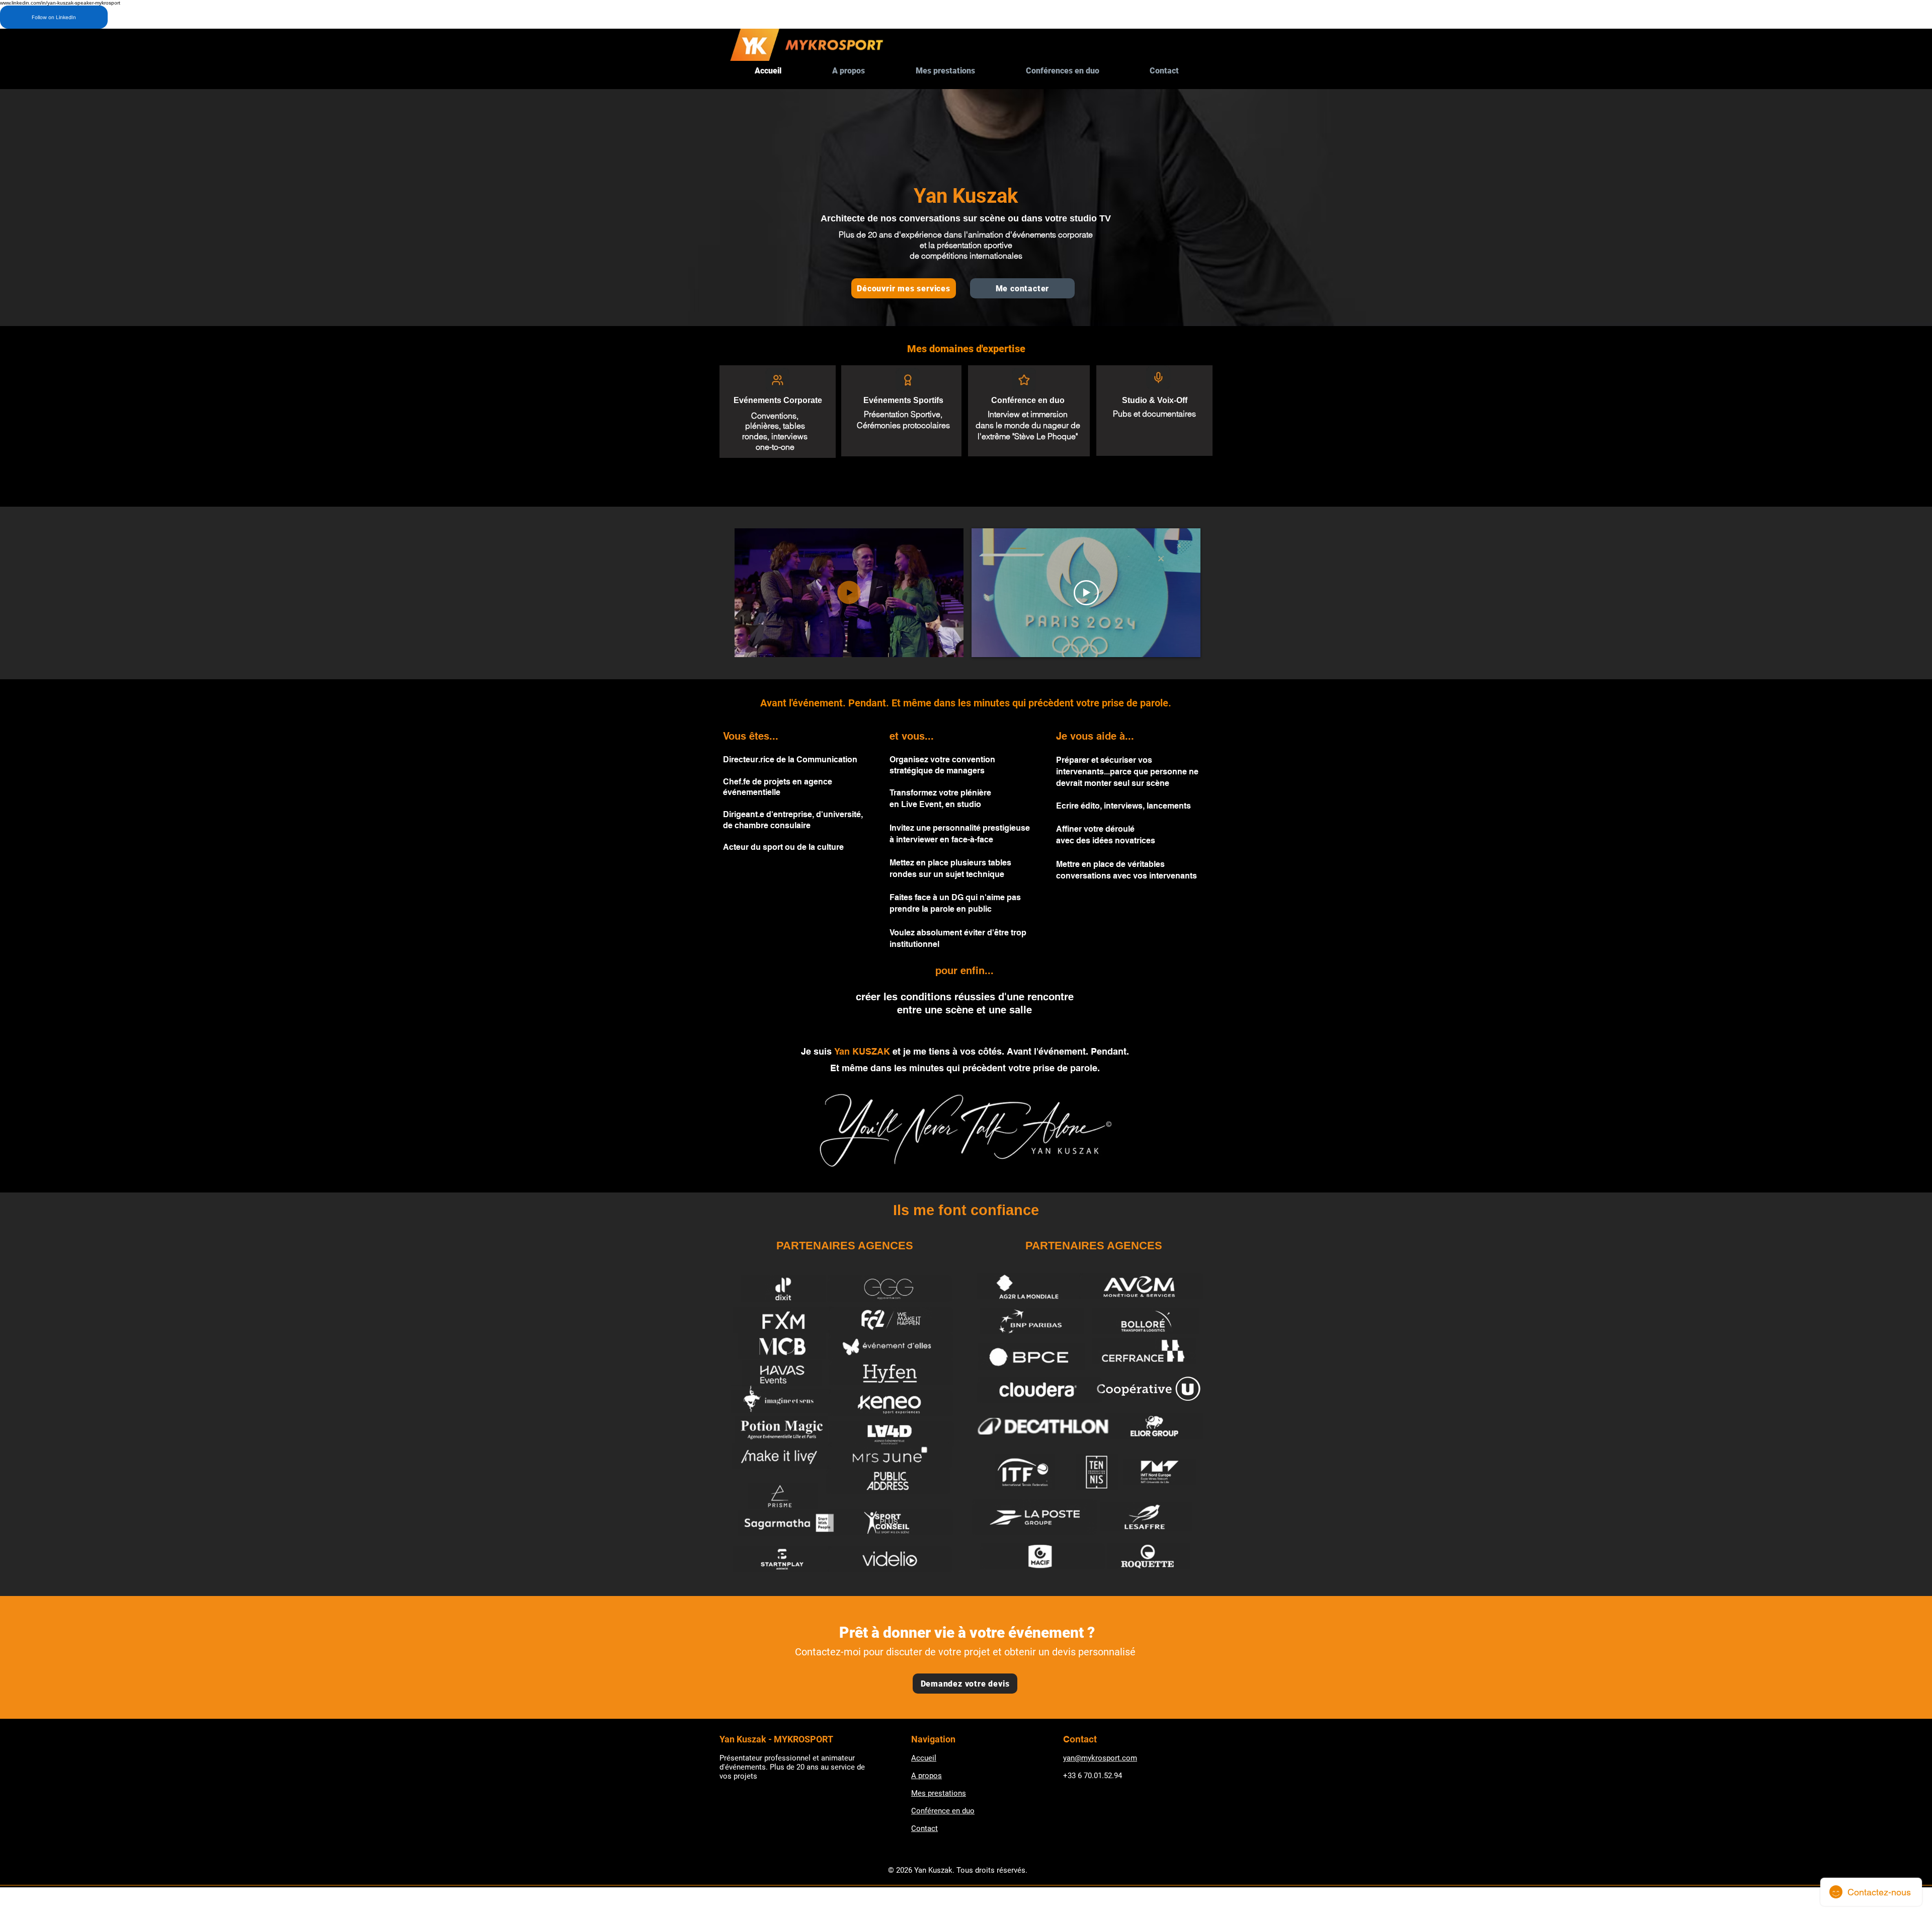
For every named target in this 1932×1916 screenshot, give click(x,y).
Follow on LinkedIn (54, 17)
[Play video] (1086, 593)
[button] (951, 646)
